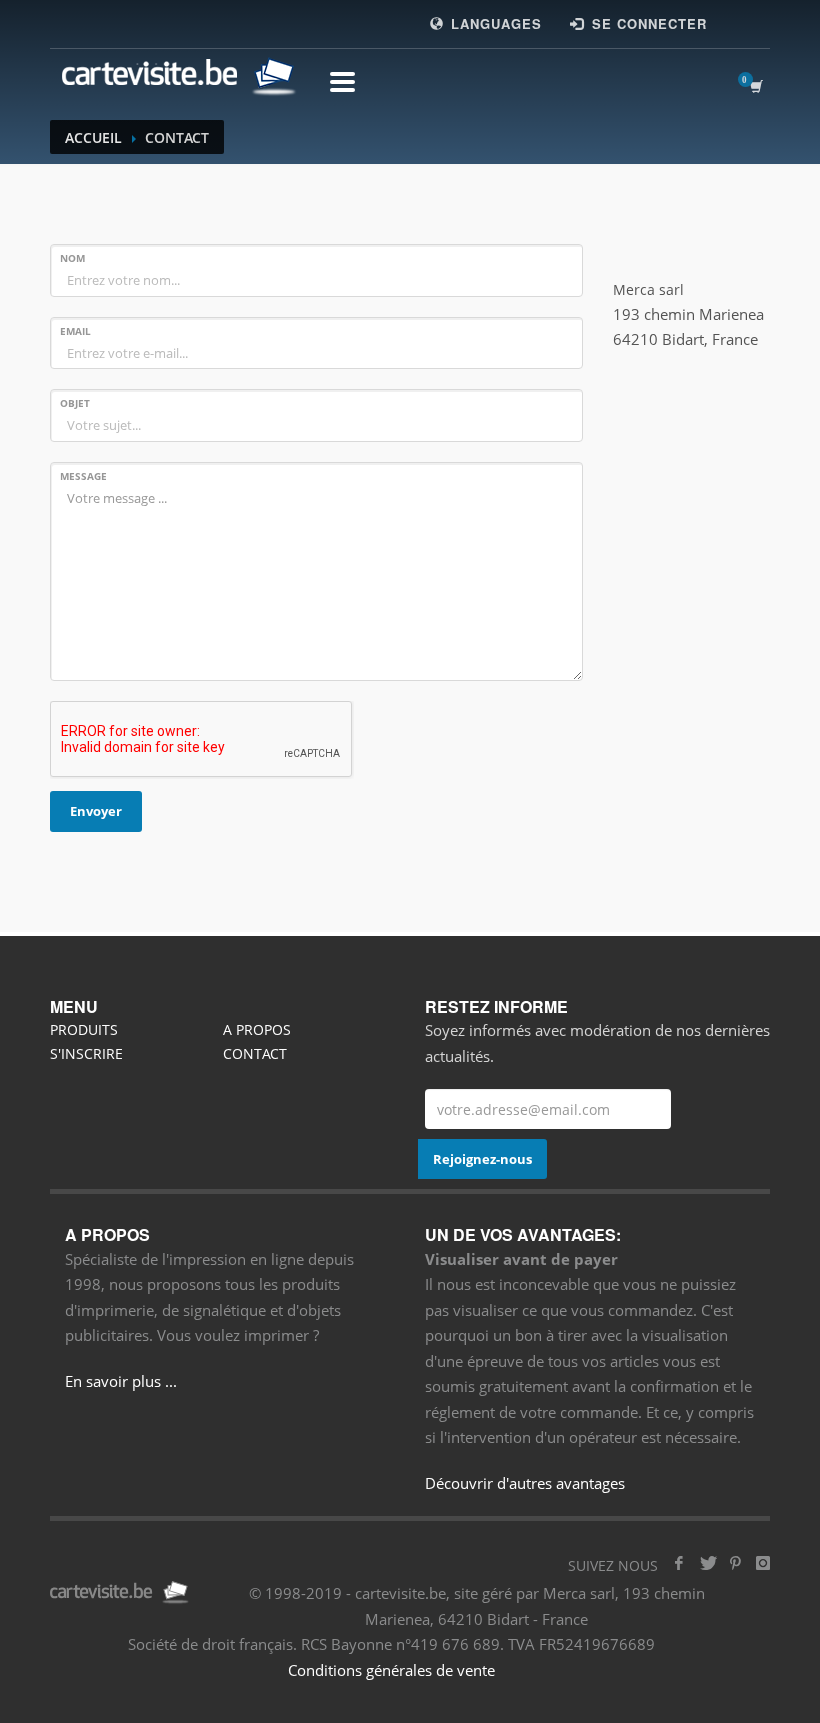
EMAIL (75, 331)
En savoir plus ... (121, 1381)
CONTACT (255, 1053)
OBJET (75, 403)
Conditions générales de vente (391, 1670)
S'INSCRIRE (86, 1053)
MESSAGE (83, 476)
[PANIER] (760, 86)
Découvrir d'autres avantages (525, 1483)
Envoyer (96, 811)
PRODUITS (84, 1029)
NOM (72, 258)
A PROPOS (257, 1029)
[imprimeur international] (175, 76)
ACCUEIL (93, 137)
